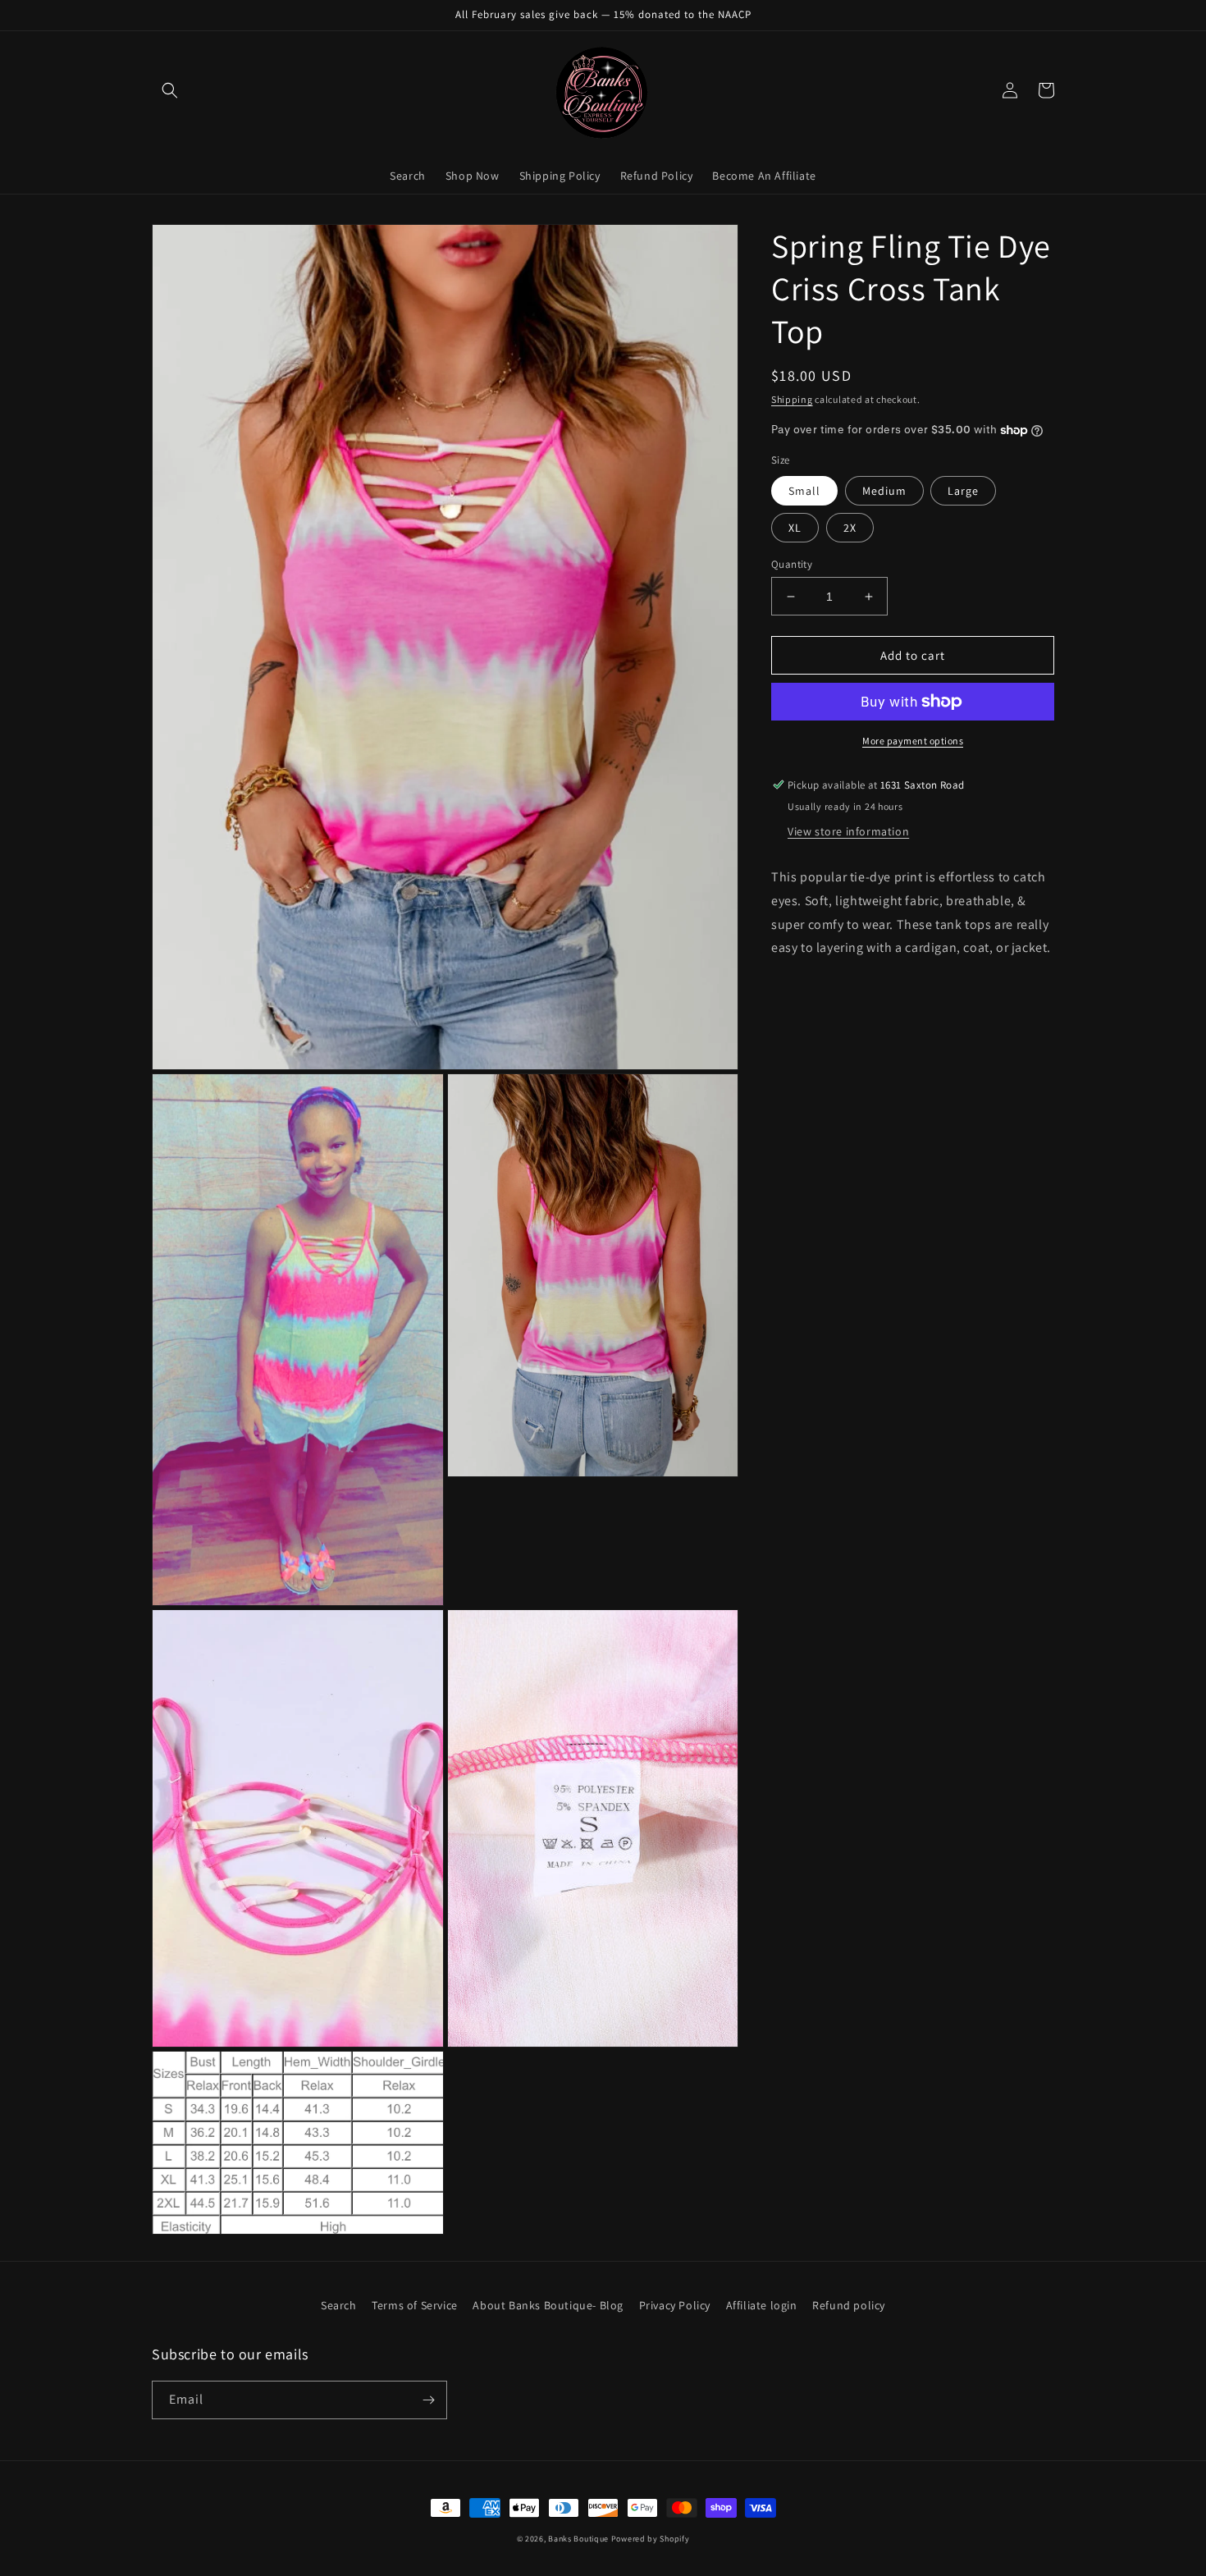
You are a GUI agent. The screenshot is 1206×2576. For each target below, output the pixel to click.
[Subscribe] (428, 2400)
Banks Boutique (578, 2539)
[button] (170, 90)
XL (795, 528)
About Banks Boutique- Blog (548, 2305)
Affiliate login (762, 2305)
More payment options (913, 741)
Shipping (792, 399)
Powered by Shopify (651, 2539)
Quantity (792, 564)
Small (804, 491)
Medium (884, 491)
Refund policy (849, 2305)
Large (963, 491)
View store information (848, 831)
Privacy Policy (675, 2305)
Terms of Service (415, 2305)
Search (339, 2305)
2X (850, 528)
